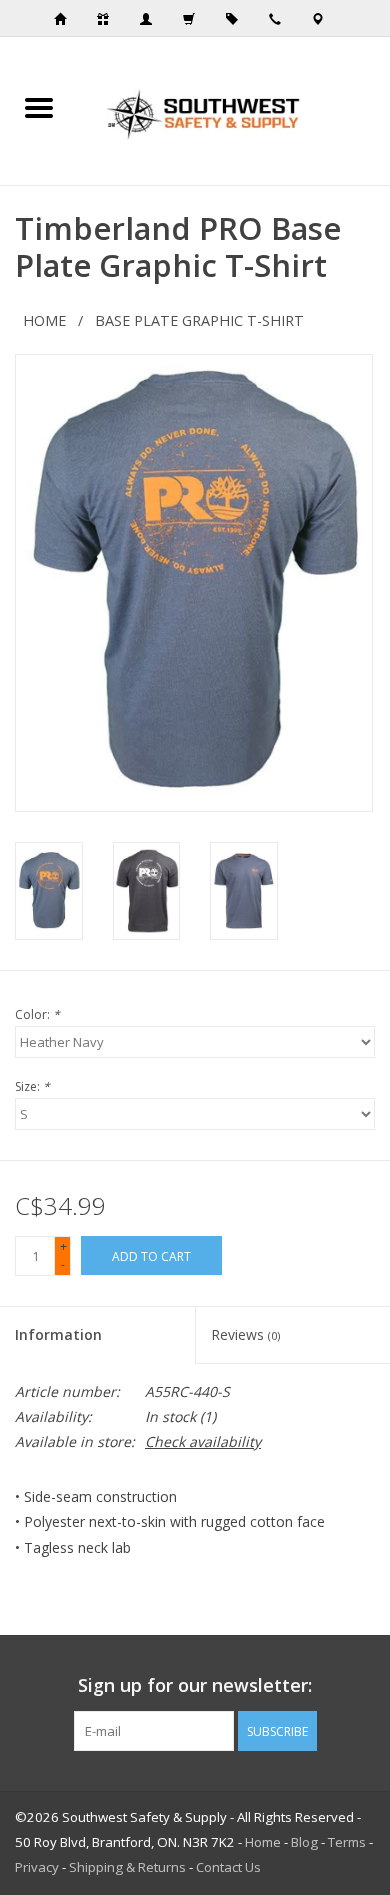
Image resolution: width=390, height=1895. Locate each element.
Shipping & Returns (127, 1867)
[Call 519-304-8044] (281, 19)
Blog (304, 1842)
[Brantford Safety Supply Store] (234, 109)
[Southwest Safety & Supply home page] (66, 19)
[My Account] (152, 19)
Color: (37, 1014)
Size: (32, 1086)
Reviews (245, 1334)
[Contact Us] (324, 19)
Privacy (37, 1867)
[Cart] (195, 19)
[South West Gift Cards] (109, 19)
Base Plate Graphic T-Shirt (199, 320)
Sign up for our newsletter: (195, 1685)
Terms (347, 1842)
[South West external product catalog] (238, 19)
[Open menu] (39, 107)
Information (58, 1334)
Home (44, 320)
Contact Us (228, 1867)
